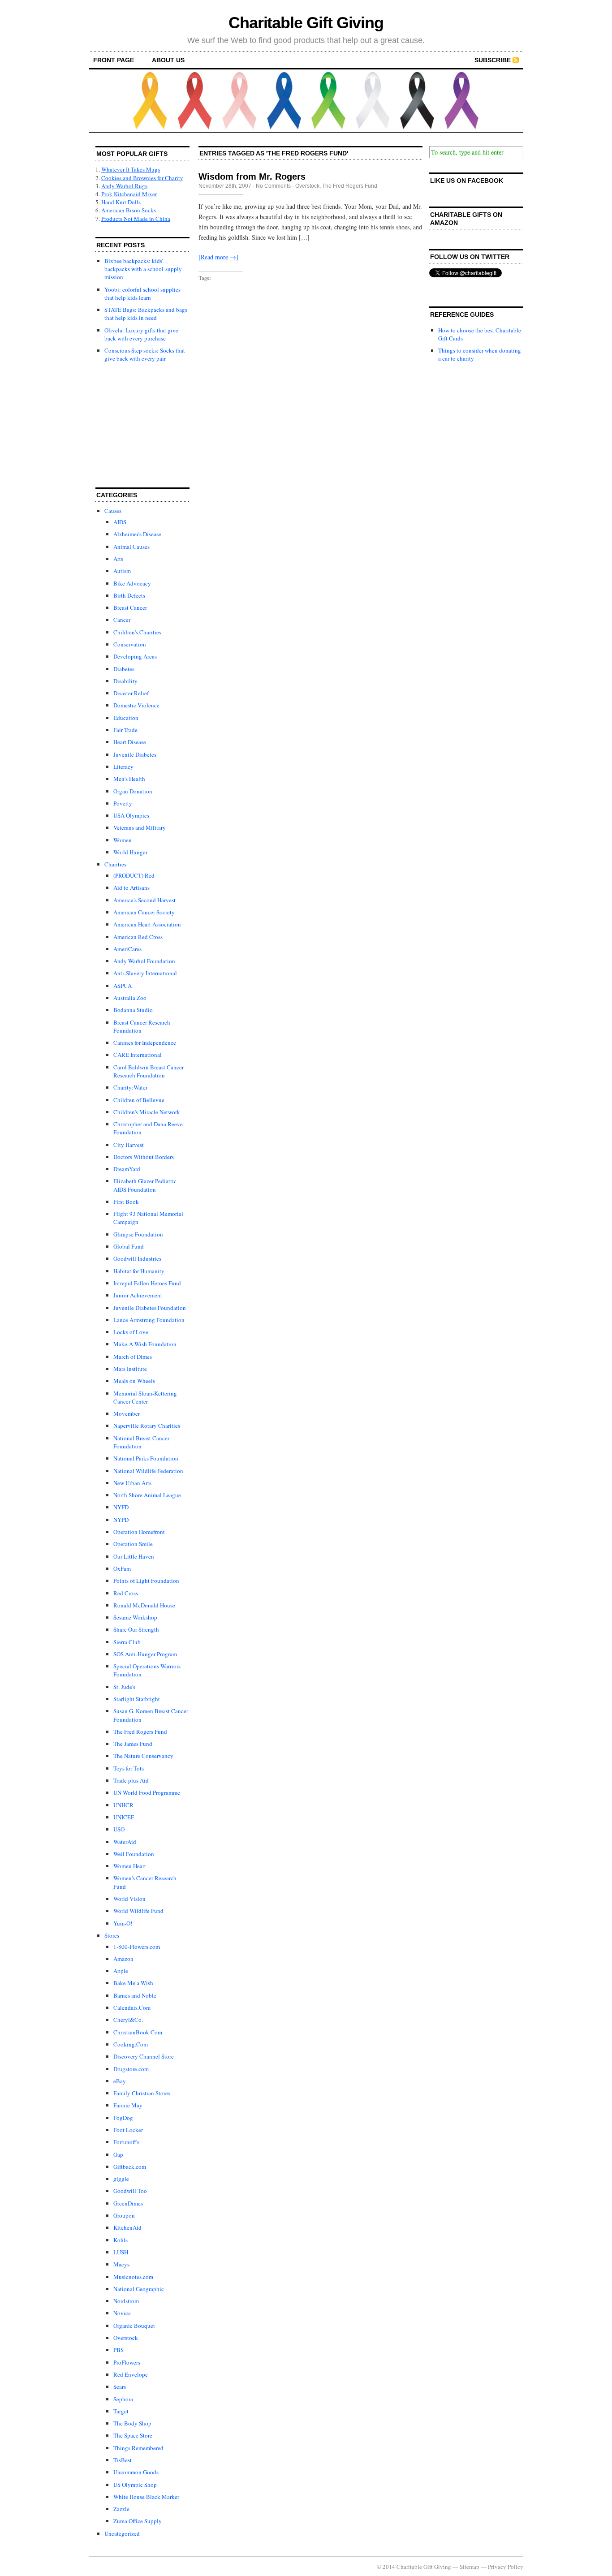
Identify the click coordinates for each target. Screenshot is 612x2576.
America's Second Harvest (144, 900)
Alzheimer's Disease (137, 534)
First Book (126, 1202)
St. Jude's (124, 1687)
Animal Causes (131, 547)
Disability (125, 681)
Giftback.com (130, 2167)
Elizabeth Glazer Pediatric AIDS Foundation (145, 1185)
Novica (122, 2313)
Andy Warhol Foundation (144, 961)
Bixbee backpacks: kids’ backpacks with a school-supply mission (143, 269)
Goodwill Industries (137, 1258)
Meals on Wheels (134, 1381)
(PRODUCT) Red (134, 875)
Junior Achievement (138, 1295)
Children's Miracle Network (147, 1112)
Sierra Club (127, 1642)
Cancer (122, 620)
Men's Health (129, 779)
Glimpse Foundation (138, 1234)
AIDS (120, 522)
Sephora (123, 2399)
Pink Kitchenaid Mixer (129, 194)
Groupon (124, 2215)
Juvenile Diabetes (135, 754)
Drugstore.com (131, 2069)
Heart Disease (130, 742)
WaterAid (125, 1842)
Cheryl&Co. (128, 2020)
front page (114, 60)
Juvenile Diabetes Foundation (150, 1308)
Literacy (123, 767)
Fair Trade (125, 730)
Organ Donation (133, 791)
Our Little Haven (134, 1556)
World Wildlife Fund (138, 1911)
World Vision (129, 1899)
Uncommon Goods (136, 2472)
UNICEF (124, 1817)
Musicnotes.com (133, 2277)
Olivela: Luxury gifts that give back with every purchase (141, 334)
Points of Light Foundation (146, 1581)
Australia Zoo (130, 998)
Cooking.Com (131, 2044)
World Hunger (130, 852)
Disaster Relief (131, 693)
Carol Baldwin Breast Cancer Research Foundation (149, 1071)
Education (126, 718)
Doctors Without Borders (144, 1157)
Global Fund (129, 1246)
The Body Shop (132, 2423)
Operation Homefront (139, 1532)
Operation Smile (133, 1544)
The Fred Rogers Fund (140, 1732)
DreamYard (127, 1169)
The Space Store (133, 2435)
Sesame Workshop (135, 1617)
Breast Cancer (130, 607)
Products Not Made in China (136, 219)
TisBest (123, 2460)
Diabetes (124, 669)
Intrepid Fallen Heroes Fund (147, 1283)
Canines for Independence (145, 1042)
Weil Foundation (134, 1854)
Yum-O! (123, 1923)
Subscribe (493, 60)
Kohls (121, 2240)
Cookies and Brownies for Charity (142, 178)
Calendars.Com (132, 2007)
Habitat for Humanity (139, 1271)
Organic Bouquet (134, 2326)
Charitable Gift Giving (306, 23)
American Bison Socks (129, 210)
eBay (120, 2081)
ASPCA (123, 986)
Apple (121, 1971)
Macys (121, 2264)
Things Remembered (138, 2448)
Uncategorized (122, 2533)
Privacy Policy (506, 2567)
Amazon (123, 1959)
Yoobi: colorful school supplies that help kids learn (142, 293)
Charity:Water (130, 1087)
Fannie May (128, 2105)
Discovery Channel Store (144, 2056)
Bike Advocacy (132, 583)
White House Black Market (146, 2497)
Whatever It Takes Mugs (131, 169)
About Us (168, 60)
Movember (127, 1413)
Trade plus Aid (131, 1780)
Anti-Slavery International (145, 973)
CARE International (138, 1055)
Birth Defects (129, 595)
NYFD (121, 1507)
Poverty (123, 803)
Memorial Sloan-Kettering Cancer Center (145, 1397)
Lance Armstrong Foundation (149, 1320)
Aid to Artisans (131, 887)
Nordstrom (126, 2301)
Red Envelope (131, 2374)
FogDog (123, 2118)
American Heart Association (147, 924)
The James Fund (133, 1744)
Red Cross (126, 1593)
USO (119, 1829)
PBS (119, 2350)
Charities (115, 864)
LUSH (121, 2252)
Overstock (126, 2338)
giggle (121, 2179)
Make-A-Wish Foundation (145, 1344)
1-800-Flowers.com (137, 1947)
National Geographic (139, 2289)
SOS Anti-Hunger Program (145, 1654)
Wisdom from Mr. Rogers (252, 177)
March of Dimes (133, 1357)
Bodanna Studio (133, 1010)
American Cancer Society (144, 912)
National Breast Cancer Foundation (141, 1442)
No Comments (273, 186)
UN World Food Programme (147, 1792)
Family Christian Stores (142, 2093)
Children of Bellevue (139, 1100)
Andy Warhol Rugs (124, 186)
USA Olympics (131, 815)
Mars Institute (130, 1369)
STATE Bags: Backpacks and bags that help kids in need (146, 314)
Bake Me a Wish (133, 1983)
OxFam (122, 1568)
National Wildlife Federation (148, 1471)
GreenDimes (128, 2203)
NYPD (121, 1520)
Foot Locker (128, 2130)
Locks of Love (131, 1332)
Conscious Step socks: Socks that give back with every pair (145, 354)
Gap (118, 2154)
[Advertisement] (140, 426)
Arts (118, 559)
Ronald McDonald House (144, 1605)
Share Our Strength (136, 1629)
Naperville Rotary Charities (147, 1426)
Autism (122, 571)
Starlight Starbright (137, 1699)
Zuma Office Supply (138, 2521)
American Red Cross (138, 937)
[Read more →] (218, 257)
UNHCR (123, 1805)
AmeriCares (127, 949)
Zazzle (121, 2509)
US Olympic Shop (135, 2485)
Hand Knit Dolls (121, 202)
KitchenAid (127, 2227)
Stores (112, 1935)
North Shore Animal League (147, 1495)
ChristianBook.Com (138, 2032)
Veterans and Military (140, 827)
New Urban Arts (132, 1483)
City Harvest (129, 1145)
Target (121, 2411)
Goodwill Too (130, 2191)
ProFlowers (127, 2362)
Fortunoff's (126, 2142)
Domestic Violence (136, 705)
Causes (113, 511)
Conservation (130, 644)
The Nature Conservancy (143, 1756)
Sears (120, 2386)
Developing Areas (135, 656)
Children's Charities (137, 632)
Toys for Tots (129, 1768)
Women (123, 840)
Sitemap (470, 2567)
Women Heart (130, 1866)
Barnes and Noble (135, 1995)
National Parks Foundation (146, 1458)
